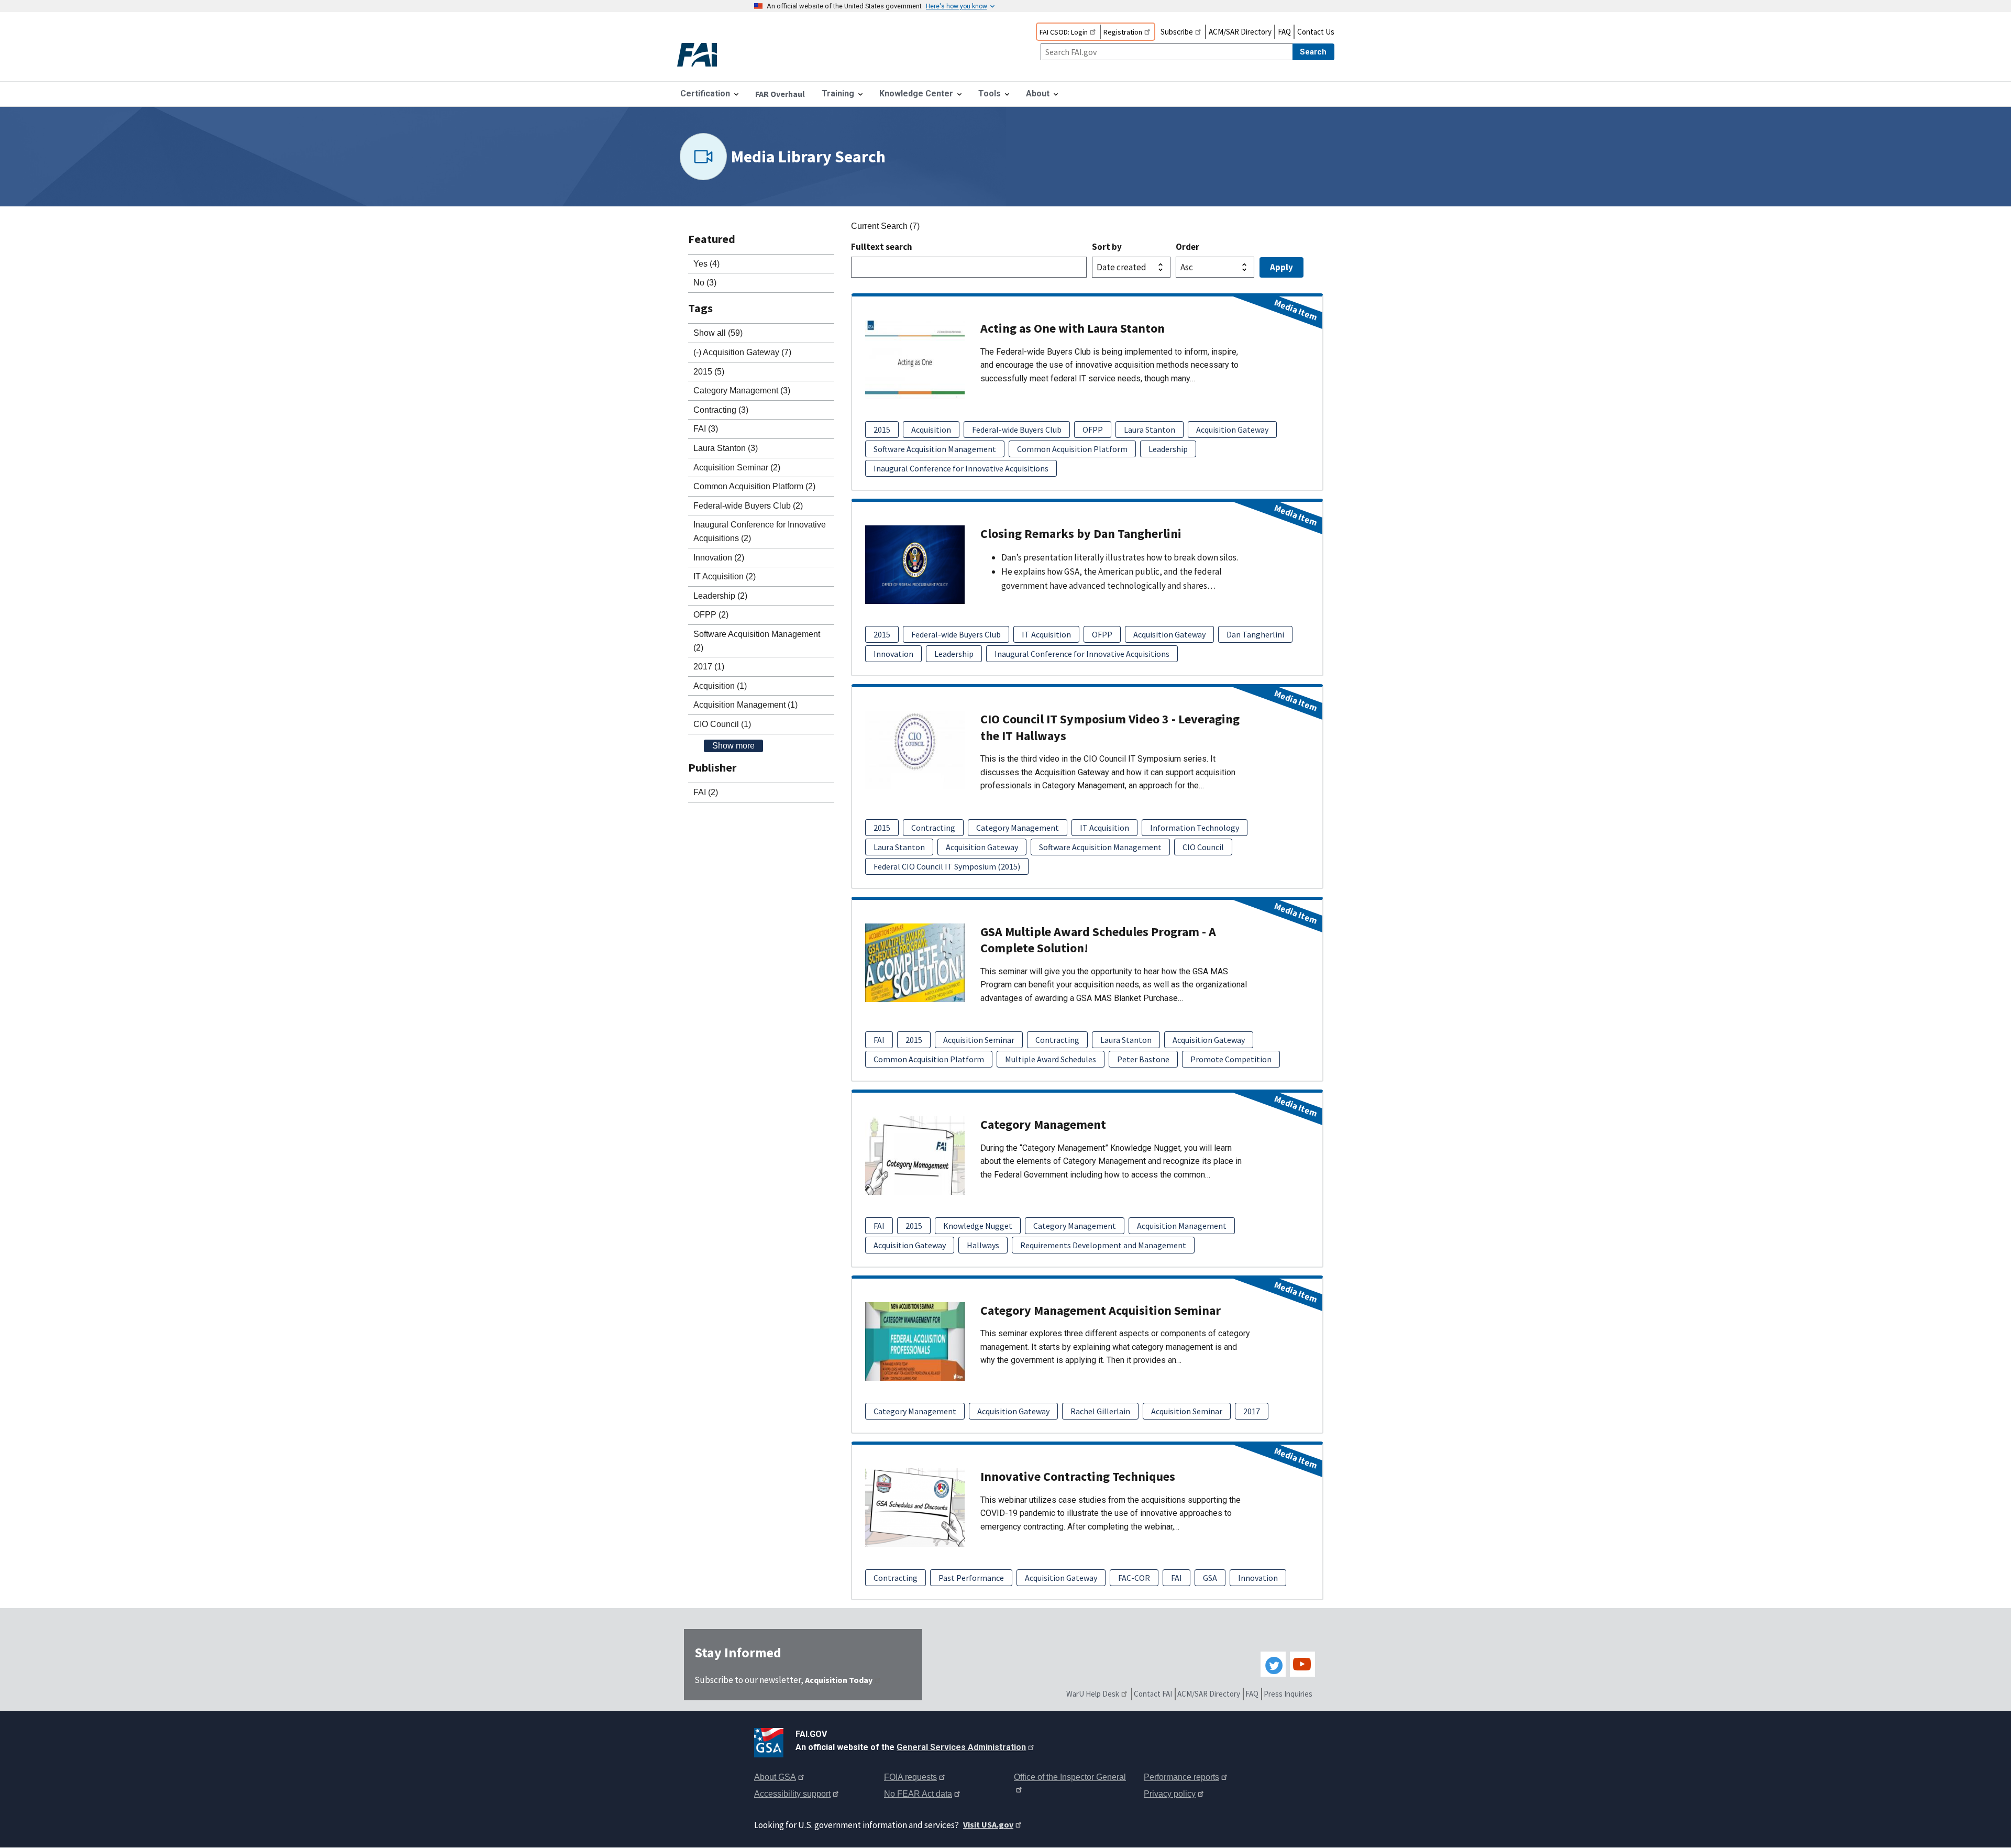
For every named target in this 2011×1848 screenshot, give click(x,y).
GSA (1210, 1578)
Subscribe (1177, 32)
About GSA (775, 1777)
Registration (1123, 32)
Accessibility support (792, 1794)
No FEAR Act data (918, 1794)
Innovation (893, 654)
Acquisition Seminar (979, 1040)
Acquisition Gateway (1232, 430)
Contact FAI (1153, 1694)
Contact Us (1316, 32)
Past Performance (971, 1578)
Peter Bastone (1143, 1059)
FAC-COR (1134, 1578)
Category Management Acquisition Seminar (1101, 1310)
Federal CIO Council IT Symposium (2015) (947, 866)
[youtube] (1302, 1664)
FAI (879, 1040)
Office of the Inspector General (1070, 1777)
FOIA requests (910, 1777)
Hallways (983, 1245)
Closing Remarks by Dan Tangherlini (1081, 533)
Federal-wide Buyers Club (1017, 430)
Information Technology (1195, 828)
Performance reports (1181, 1777)
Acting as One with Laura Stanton (1073, 328)
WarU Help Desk (1093, 1694)
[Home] (706, 56)
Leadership (1168, 449)
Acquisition (931, 430)
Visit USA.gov (988, 1824)
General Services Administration (961, 1747)
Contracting (933, 828)
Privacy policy (1170, 1794)
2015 (882, 430)
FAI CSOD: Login (1064, 32)
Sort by (1107, 247)
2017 (1252, 1411)
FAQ (1284, 32)
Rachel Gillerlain (1100, 1411)
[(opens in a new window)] (771, 1741)
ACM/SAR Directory (1240, 32)
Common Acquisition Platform (1072, 449)
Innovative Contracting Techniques (1078, 1476)
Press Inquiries (1288, 1694)
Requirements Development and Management (1103, 1245)
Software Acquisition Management (935, 449)
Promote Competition (1231, 1059)
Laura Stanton (1150, 430)
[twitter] (1273, 1664)
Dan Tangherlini (1255, 634)
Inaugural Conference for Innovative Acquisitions (961, 468)
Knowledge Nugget (978, 1226)
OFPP (1093, 430)
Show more (733, 746)
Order (1187, 247)
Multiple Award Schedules (1051, 1059)
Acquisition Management (1182, 1226)
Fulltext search (882, 247)
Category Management (1018, 828)
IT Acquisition (1046, 634)
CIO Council (1203, 847)
